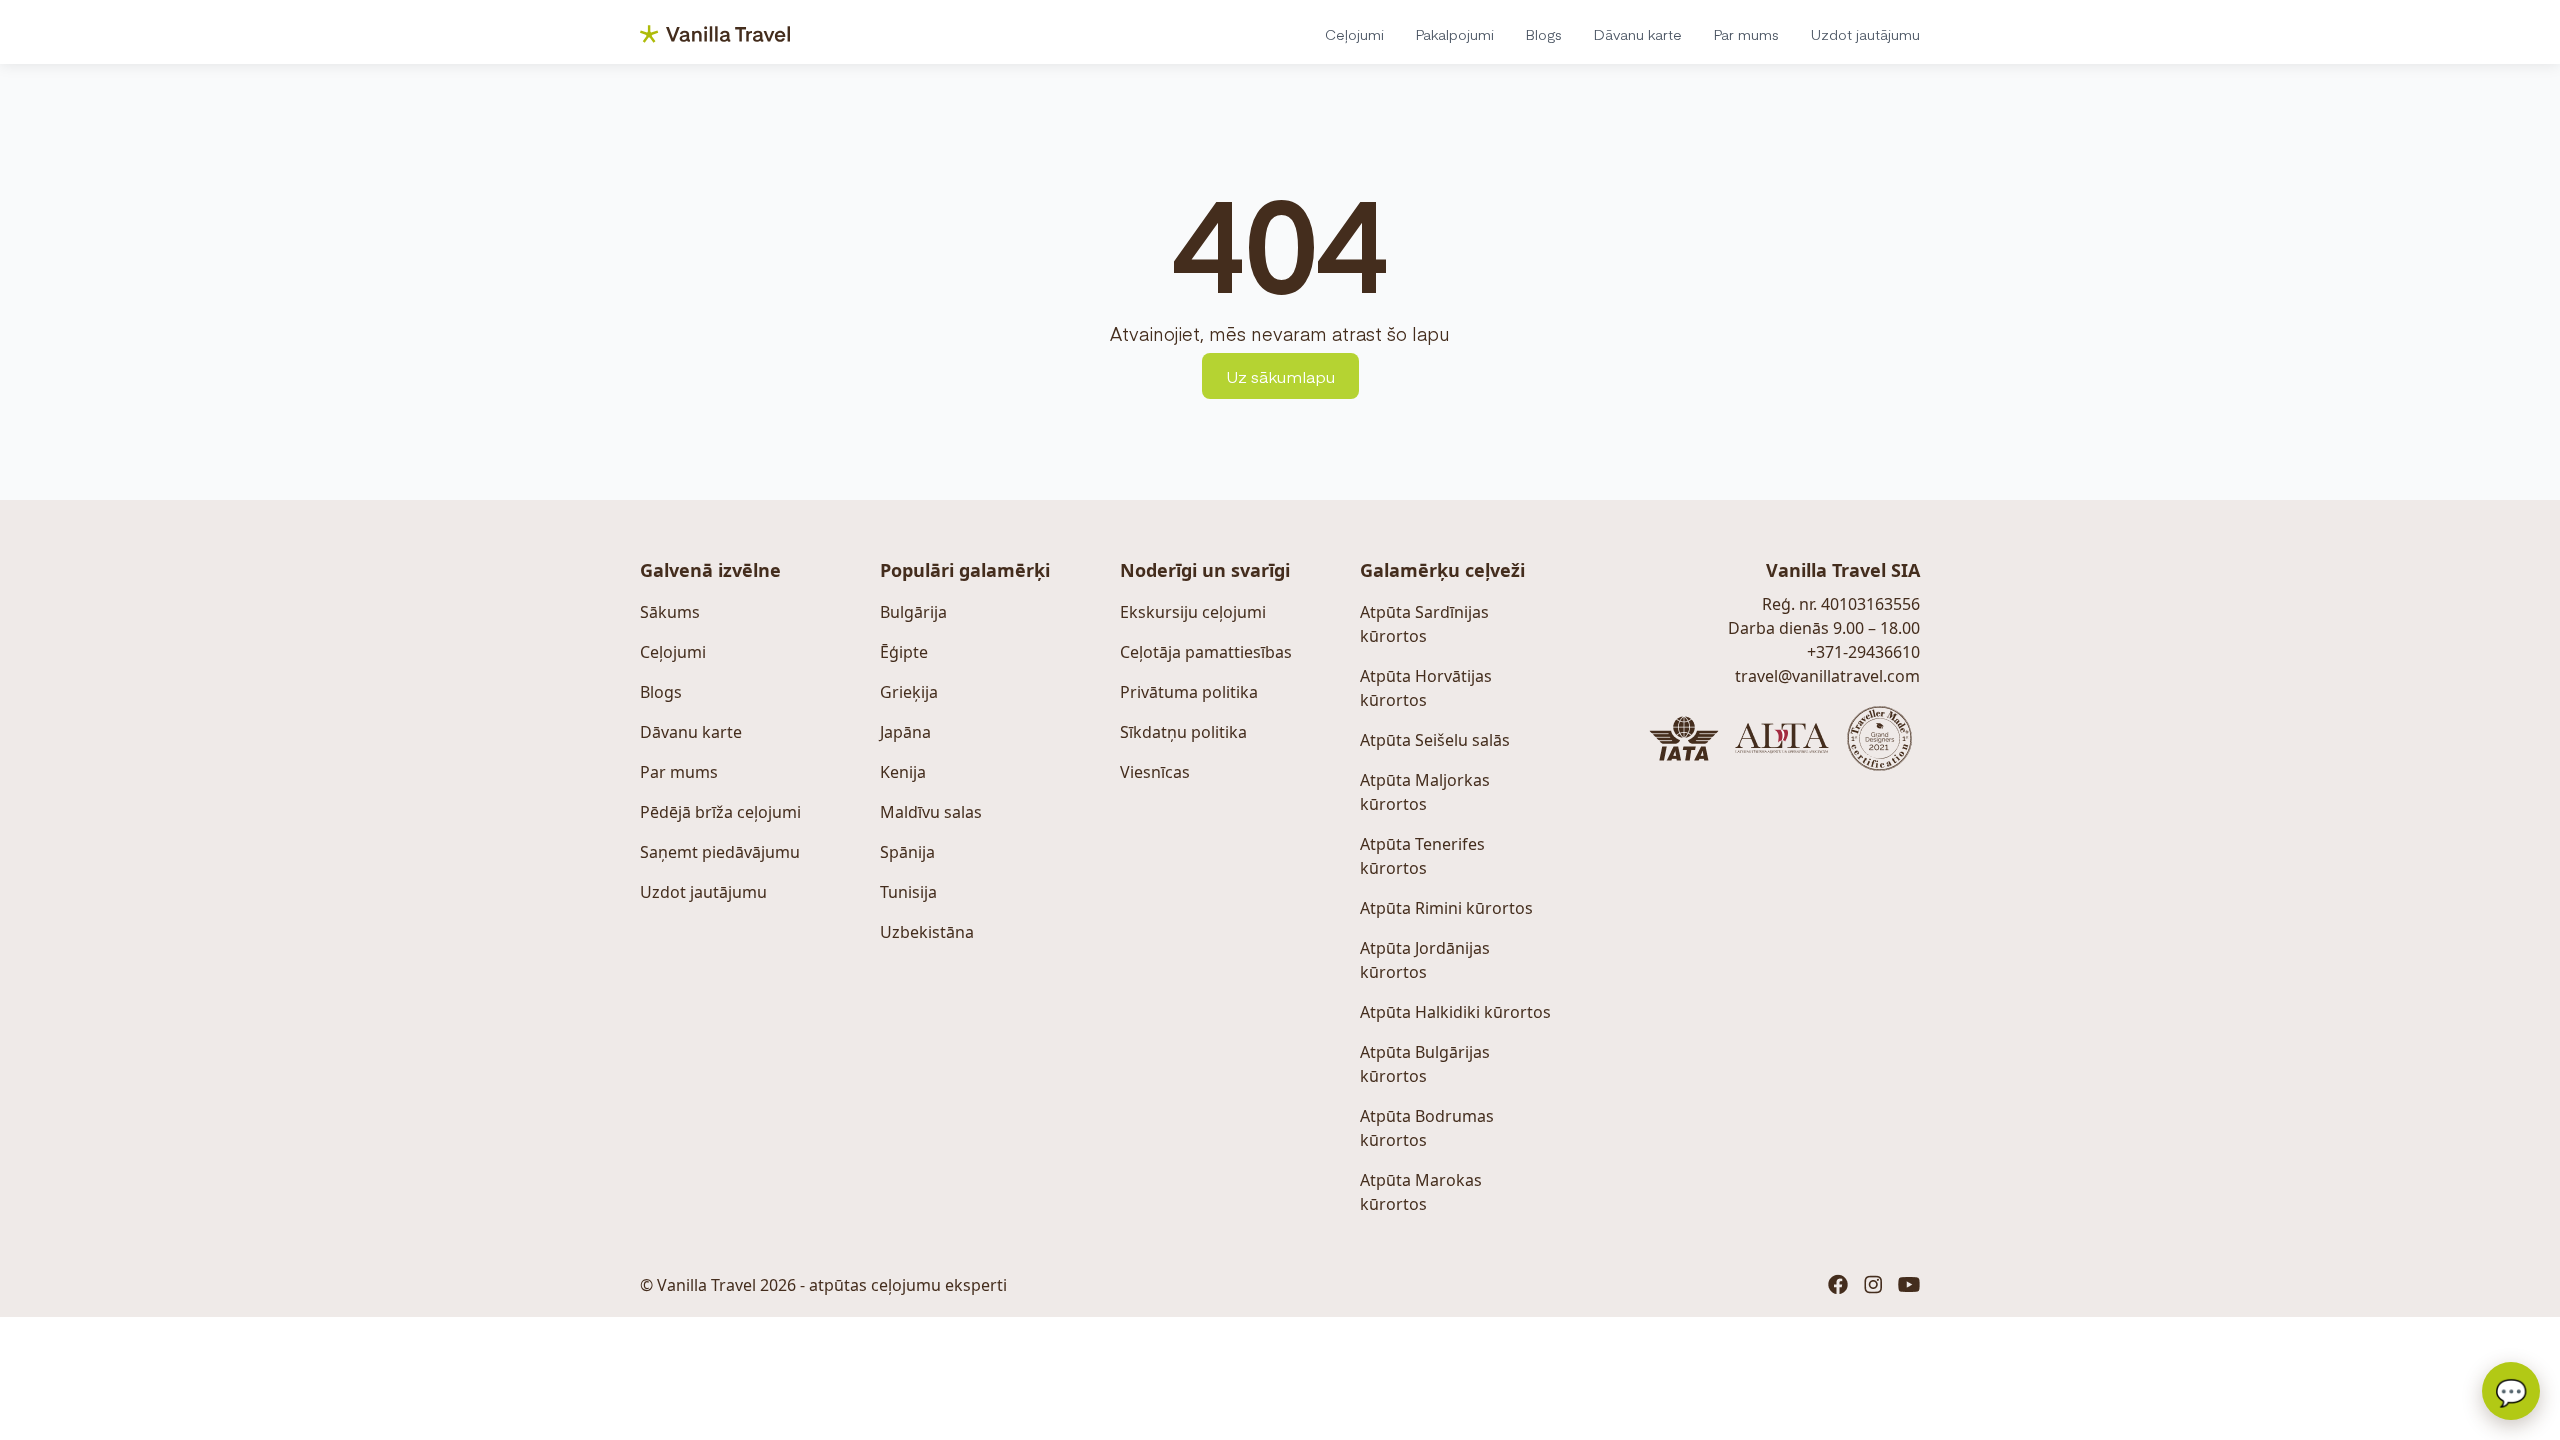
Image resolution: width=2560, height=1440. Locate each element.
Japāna (905, 732)
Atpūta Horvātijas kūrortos (1426, 688)
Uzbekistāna (927, 932)
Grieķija (909, 692)
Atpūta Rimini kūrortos (1446, 908)
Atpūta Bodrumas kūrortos (1427, 1128)
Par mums (1746, 34)
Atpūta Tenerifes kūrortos (1422, 856)
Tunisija (908, 892)
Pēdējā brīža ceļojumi (720, 812)
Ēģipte (904, 652)
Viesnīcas (1155, 772)
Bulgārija (913, 612)
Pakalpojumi (1455, 34)
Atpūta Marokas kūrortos (1421, 1192)
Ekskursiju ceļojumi (1193, 612)
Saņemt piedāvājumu (720, 852)
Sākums (670, 612)
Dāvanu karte (1638, 34)
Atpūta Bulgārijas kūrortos (1425, 1064)
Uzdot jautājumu (1865, 34)
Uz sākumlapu (1280, 376)
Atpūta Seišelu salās (1435, 740)
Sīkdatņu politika (1183, 732)
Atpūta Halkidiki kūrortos (1455, 1012)
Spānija (907, 852)
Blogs (1544, 34)
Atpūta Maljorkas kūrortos (1425, 792)
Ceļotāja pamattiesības (1206, 652)
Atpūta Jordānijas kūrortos (1425, 960)
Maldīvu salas (931, 812)
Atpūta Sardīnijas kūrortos (1424, 624)
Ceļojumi (1354, 34)
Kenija (903, 772)
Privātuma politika (1189, 692)
